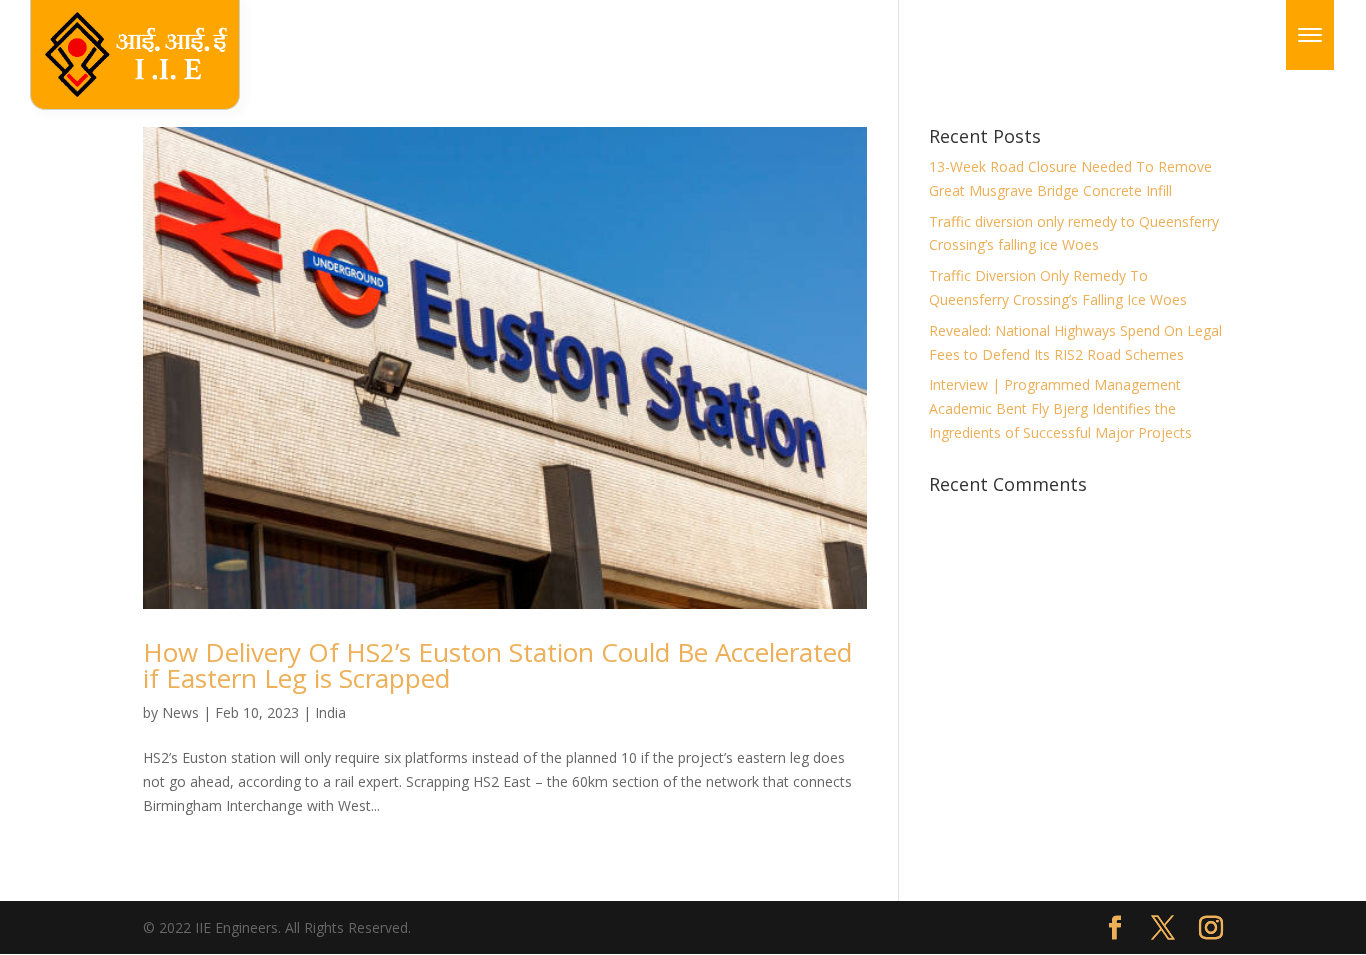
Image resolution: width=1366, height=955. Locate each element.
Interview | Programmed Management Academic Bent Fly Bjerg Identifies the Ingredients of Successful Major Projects (1060, 408)
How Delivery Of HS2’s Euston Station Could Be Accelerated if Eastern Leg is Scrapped (497, 665)
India (330, 712)
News (180, 712)
